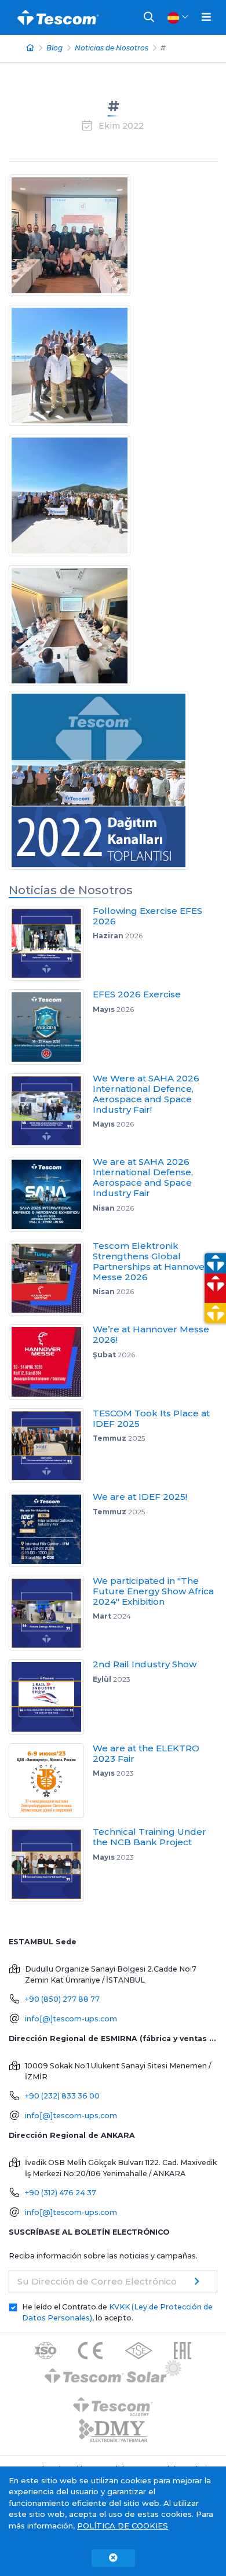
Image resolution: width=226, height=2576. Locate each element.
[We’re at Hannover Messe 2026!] (51, 1362)
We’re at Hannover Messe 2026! (151, 1334)
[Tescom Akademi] (113, 2402)
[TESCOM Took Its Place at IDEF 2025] (51, 1446)
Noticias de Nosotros (112, 48)
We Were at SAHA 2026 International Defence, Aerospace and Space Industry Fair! (146, 1094)
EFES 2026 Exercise (137, 994)
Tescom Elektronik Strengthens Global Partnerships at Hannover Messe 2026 (151, 1261)
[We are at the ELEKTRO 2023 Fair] (51, 1781)
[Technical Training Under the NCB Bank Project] (51, 1864)
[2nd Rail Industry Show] (51, 1697)
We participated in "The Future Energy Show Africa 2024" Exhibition (153, 1591)
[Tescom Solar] (113, 2373)
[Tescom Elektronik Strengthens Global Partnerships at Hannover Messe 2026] (51, 1278)
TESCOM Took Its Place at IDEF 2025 (151, 1418)
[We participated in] (51, 1613)
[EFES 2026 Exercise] (51, 1027)
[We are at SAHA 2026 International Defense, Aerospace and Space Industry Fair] (51, 1194)
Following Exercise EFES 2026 (147, 916)
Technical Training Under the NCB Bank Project (150, 1837)
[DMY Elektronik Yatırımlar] (113, 2431)
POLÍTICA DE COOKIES (123, 2526)
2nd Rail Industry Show (145, 1664)
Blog (54, 48)
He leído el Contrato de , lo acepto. (117, 2312)
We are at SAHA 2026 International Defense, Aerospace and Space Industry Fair (143, 1177)
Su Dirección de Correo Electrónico (97, 2281)
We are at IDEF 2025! (140, 1497)
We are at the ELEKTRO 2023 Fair (146, 1753)
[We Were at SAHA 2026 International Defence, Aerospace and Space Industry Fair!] (51, 1111)
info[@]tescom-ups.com (71, 2019)
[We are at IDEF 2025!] (51, 1529)
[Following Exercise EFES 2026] (51, 943)
